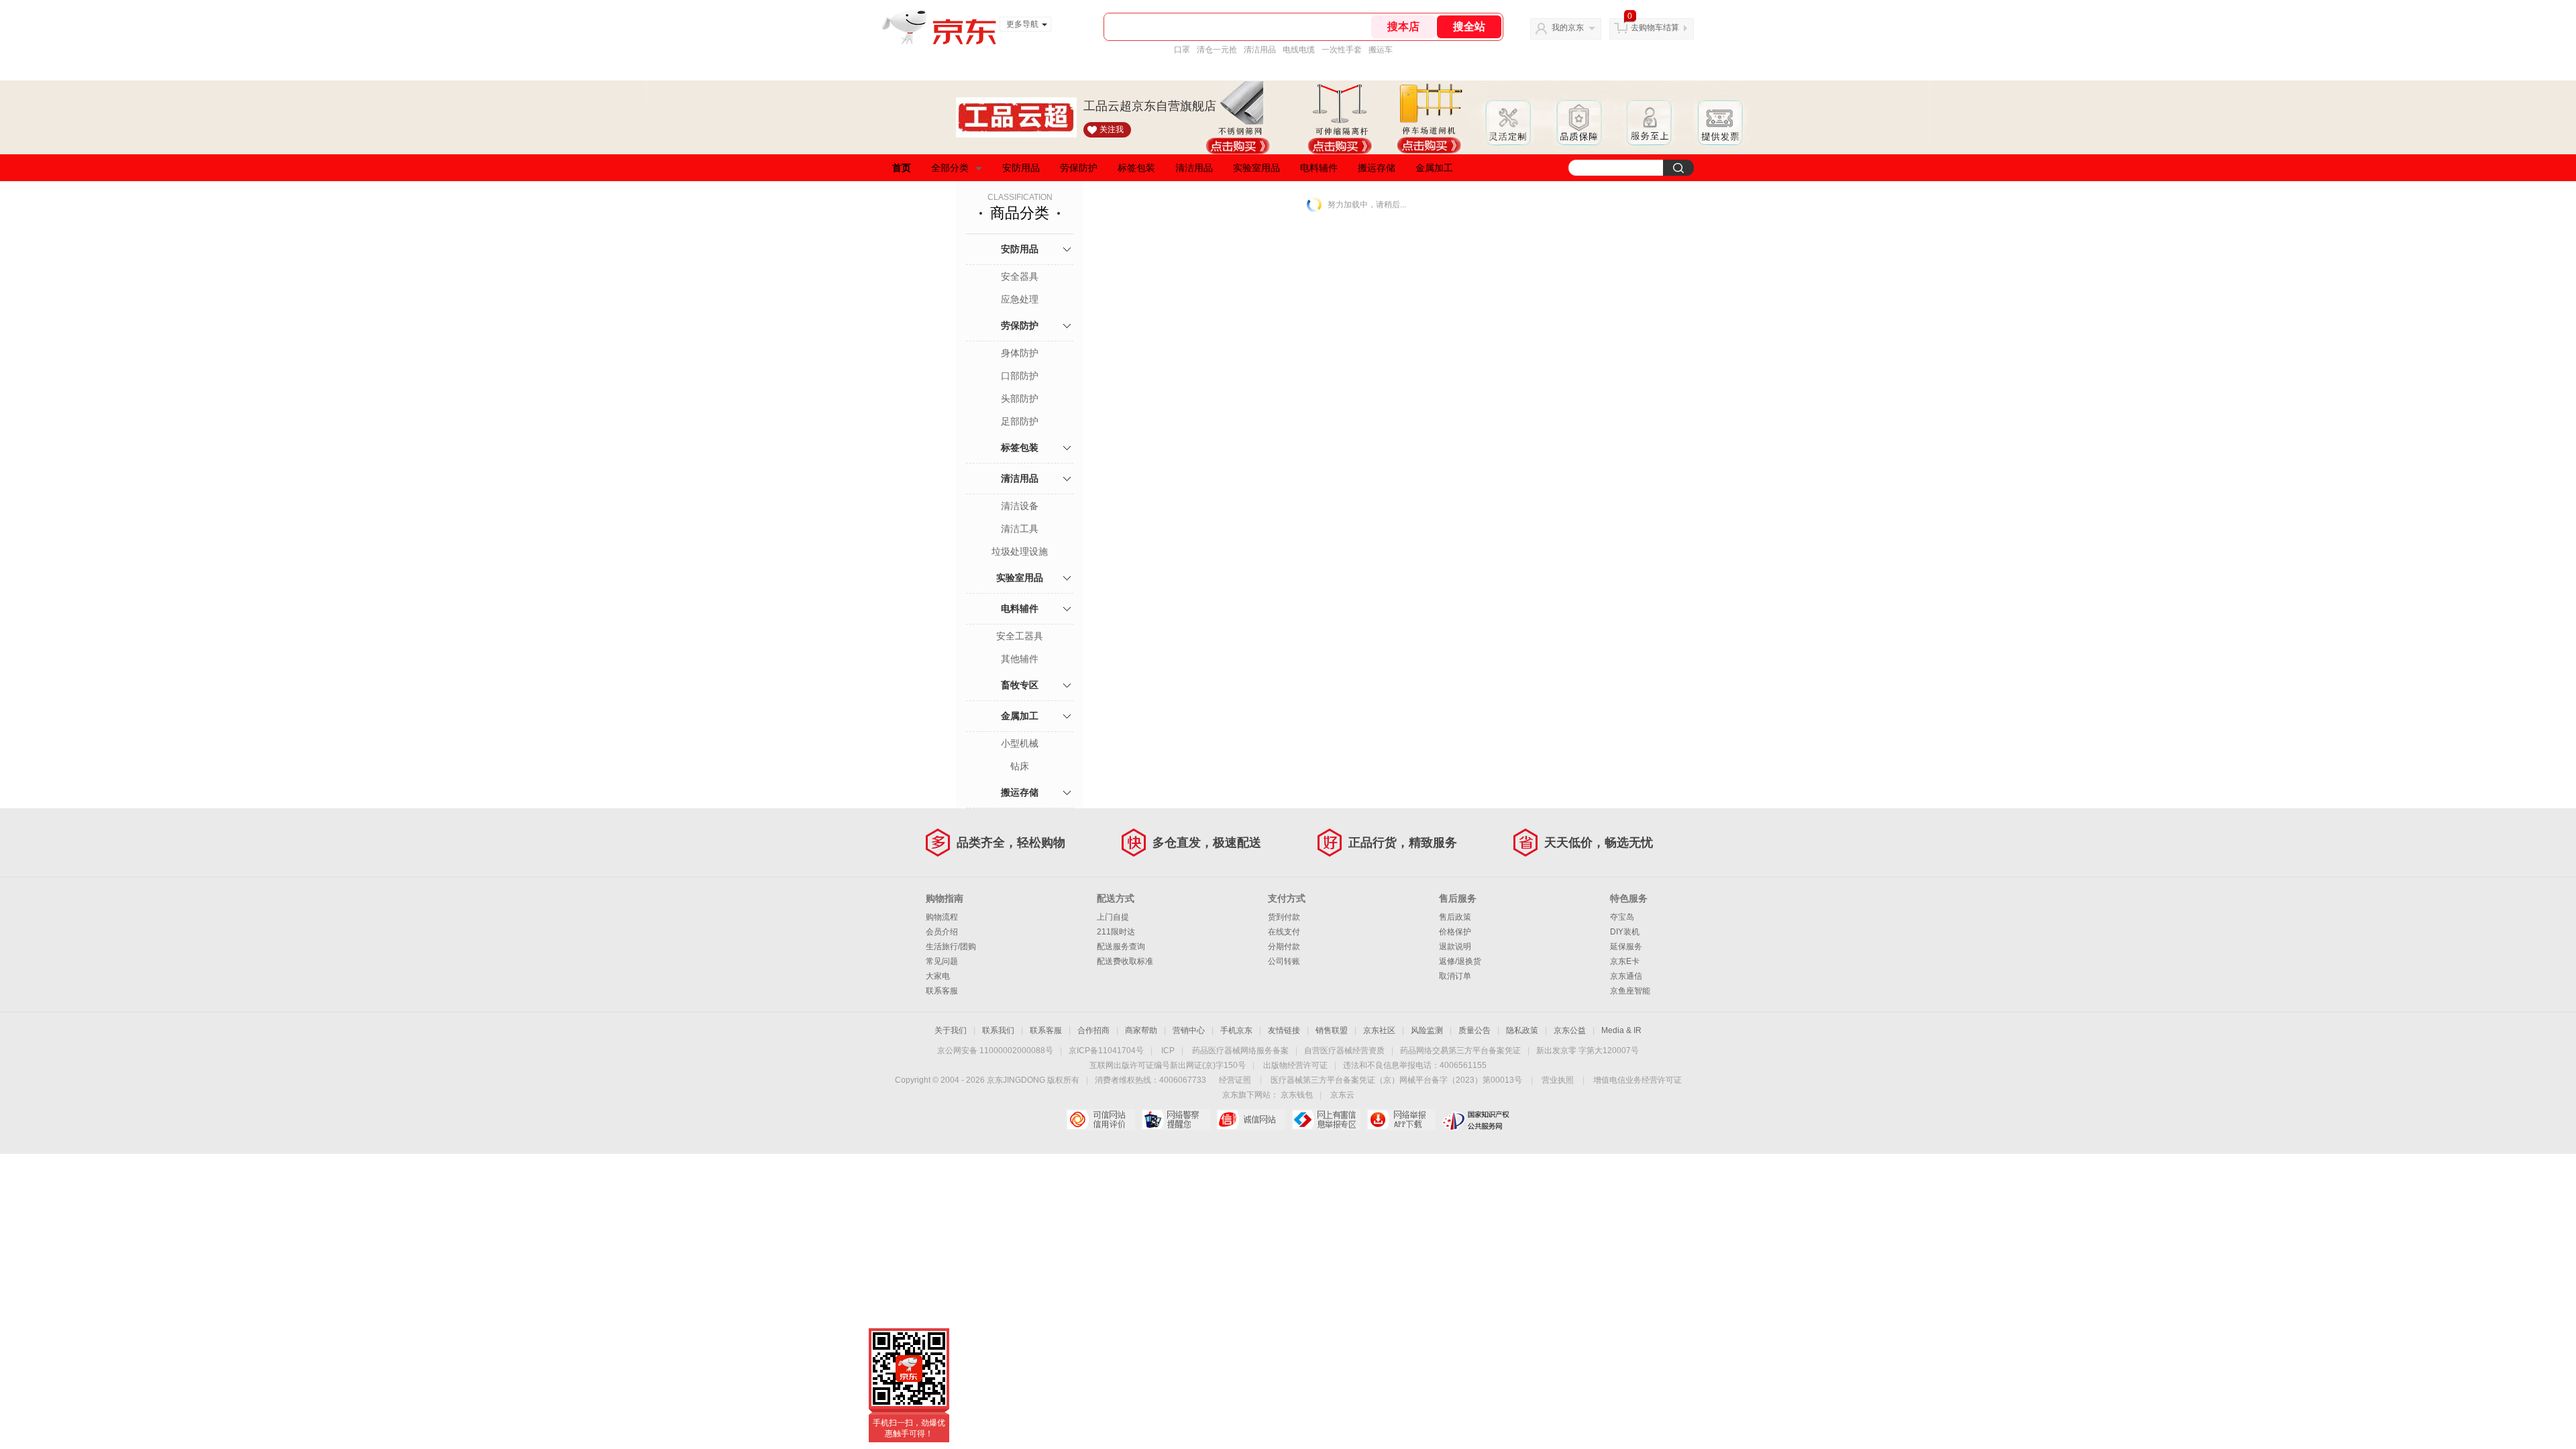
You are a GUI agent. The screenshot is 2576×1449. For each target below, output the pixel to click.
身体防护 (1020, 353)
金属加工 (1434, 168)
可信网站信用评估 (1101, 1120)
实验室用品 (1256, 168)
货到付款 (1284, 917)
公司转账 (1284, 961)
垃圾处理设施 (1020, 551)
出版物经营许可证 (1295, 1065)
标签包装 (1136, 168)
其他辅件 (1020, 659)
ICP (1168, 1051)
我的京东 (1568, 28)
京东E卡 (1625, 961)
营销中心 (1189, 1030)
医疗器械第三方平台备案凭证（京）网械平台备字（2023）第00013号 (1396, 1080)
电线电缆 (1299, 50)
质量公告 (1474, 1030)
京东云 (1342, 1095)
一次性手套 (1342, 50)
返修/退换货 (1460, 961)
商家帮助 (1141, 1030)
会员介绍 (942, 932)
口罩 (1182, 50)
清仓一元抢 (1217, 50)
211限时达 (1116, 932)
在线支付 (1284, 932)
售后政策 (1455, 917)
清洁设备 (1020, 506)
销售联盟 (1332, 1030)
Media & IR (1621, 1030)
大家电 (938, 976)
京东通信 (1626, 976)
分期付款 (1284, 947)
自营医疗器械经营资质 (1344, 1051)
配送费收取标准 (1125, 961)
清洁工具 (1020, 529)
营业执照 (1558, 1080)
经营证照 (1235, 1080)
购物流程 (942, 917)
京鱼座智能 (1630, 991)
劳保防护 (1079, 168)
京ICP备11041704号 (1106, 1051)
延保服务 (1626, 947)
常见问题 (942, 961)
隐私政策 (1522, 1030)
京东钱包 (1297, 1095)
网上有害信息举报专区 (1326, 1120)
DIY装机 (1625, 932)
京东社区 (1379, 1030)
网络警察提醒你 (1176, 1120)
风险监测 (1427, 1030)
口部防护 (1020, 376)
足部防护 (1020, 421)
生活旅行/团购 (951, 947)
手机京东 (1236, 1030)
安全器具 (1020, 276)
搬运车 (1381, 50)
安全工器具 (1020, 636)
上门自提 (1113, 917)
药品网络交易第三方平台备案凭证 (1460, 1051)
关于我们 (951, 1030)
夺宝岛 (1622, 917)
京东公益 (1570, 1030)
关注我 (1112, 129)
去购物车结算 (1655, 28)
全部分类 (950, 168)
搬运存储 (1377, 168)
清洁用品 (1260, 50)
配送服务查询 (1121, 947)
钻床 (1020, 766)
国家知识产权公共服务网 (1476, 1120)
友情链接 (1284, 1030)
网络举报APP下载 (1401, 1120)
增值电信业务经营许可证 (1638, 1080)
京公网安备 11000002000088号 (995, 1051)
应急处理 (1020, 299)
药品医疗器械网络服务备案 (1240, 1051)
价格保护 (1455, 932)
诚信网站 (1251, 1120)
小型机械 (1020, 743)
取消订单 (1455, 976)
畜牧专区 (1020, 685)
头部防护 (1020, 398)
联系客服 (942, 991)
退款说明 (1455, 947)
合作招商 (1093, 1030)
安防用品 (1021, 168)
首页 (902, 168)
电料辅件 (1319, 168)
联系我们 (998, 1030)
